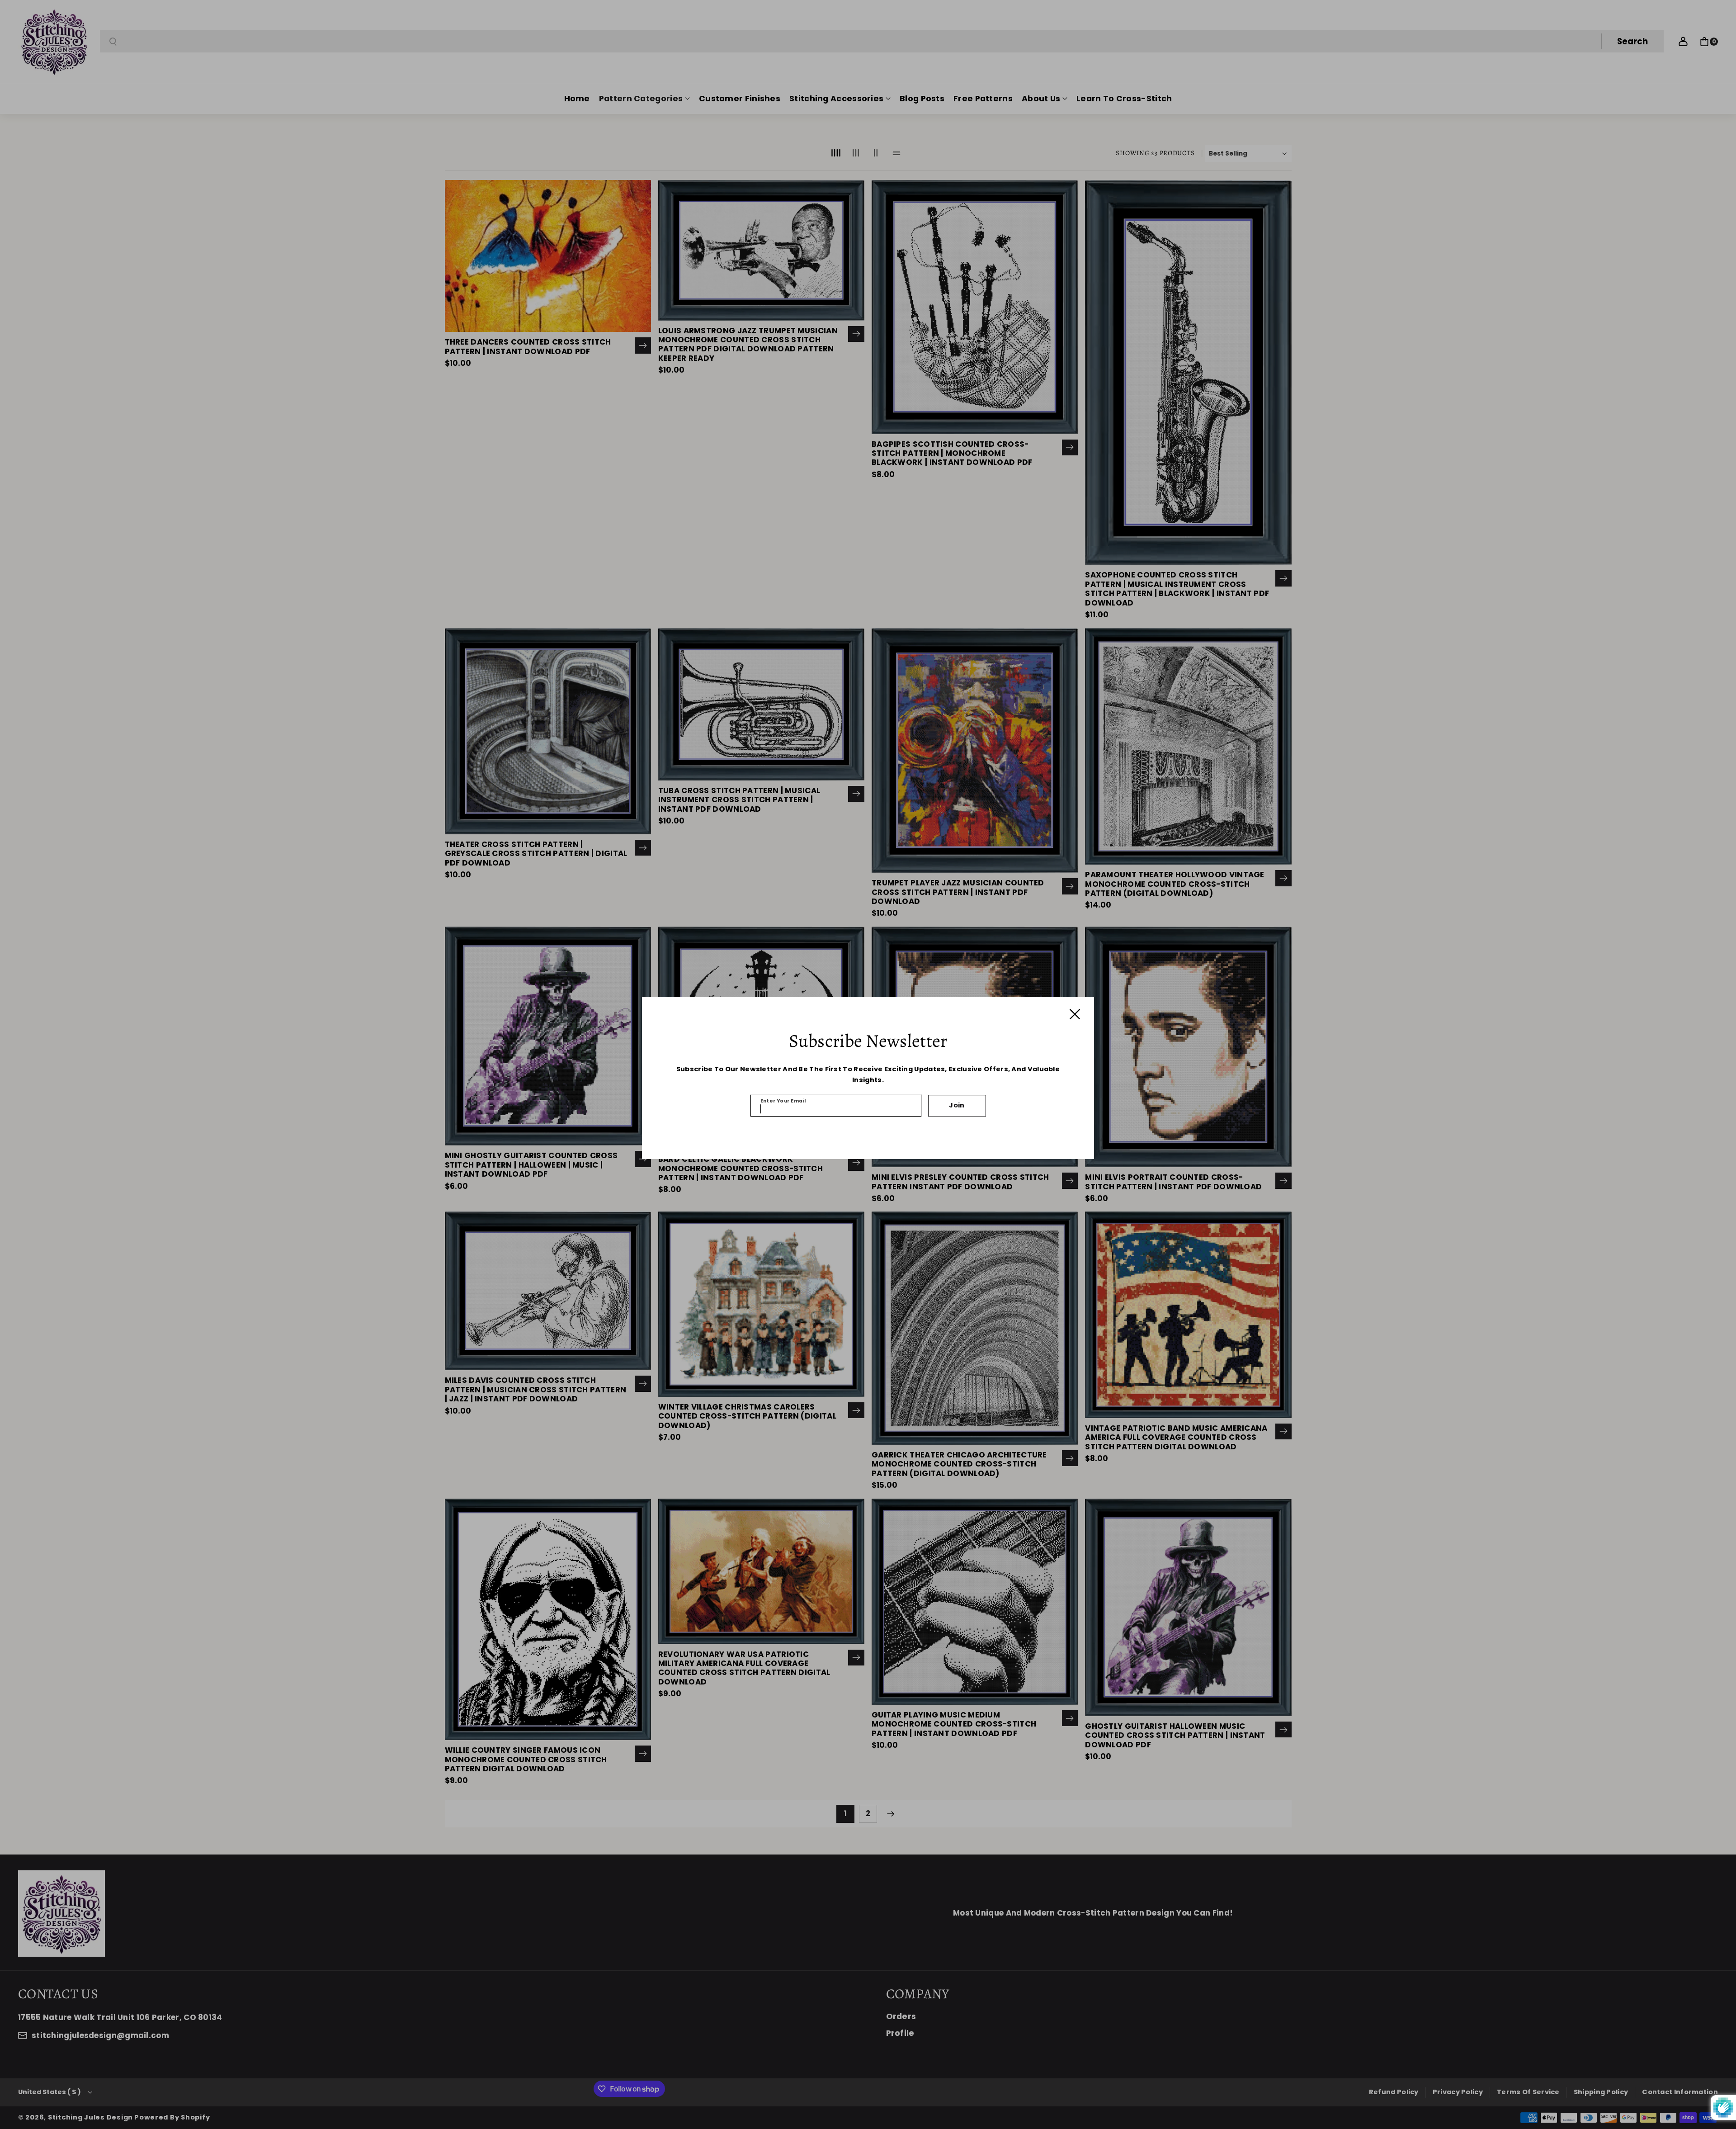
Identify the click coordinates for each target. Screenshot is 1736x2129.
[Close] (1075, 1014)
